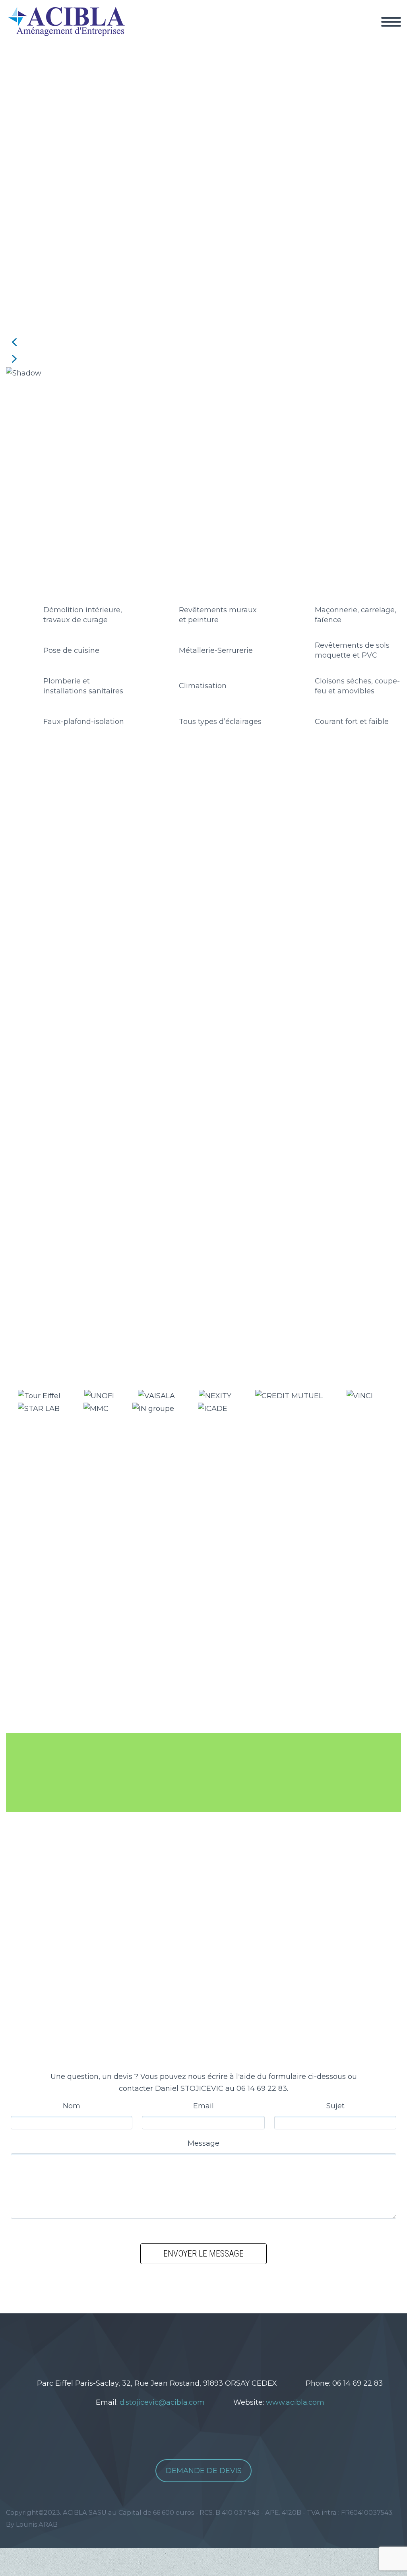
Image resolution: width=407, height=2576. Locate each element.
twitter (175, 2341)
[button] (203, 342)
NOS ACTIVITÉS (360, 32)
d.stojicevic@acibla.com (162, 2402)
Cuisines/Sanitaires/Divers (259, 854)
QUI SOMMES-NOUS (275, 32)
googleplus (223, 2341)
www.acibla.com (295, 2402)
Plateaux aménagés (170, 854)
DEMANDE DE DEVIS (204, 2471)
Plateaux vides (102, 854)
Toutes (33, 854)
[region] (203, 217)
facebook (199, 2341)
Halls (60, 854)
